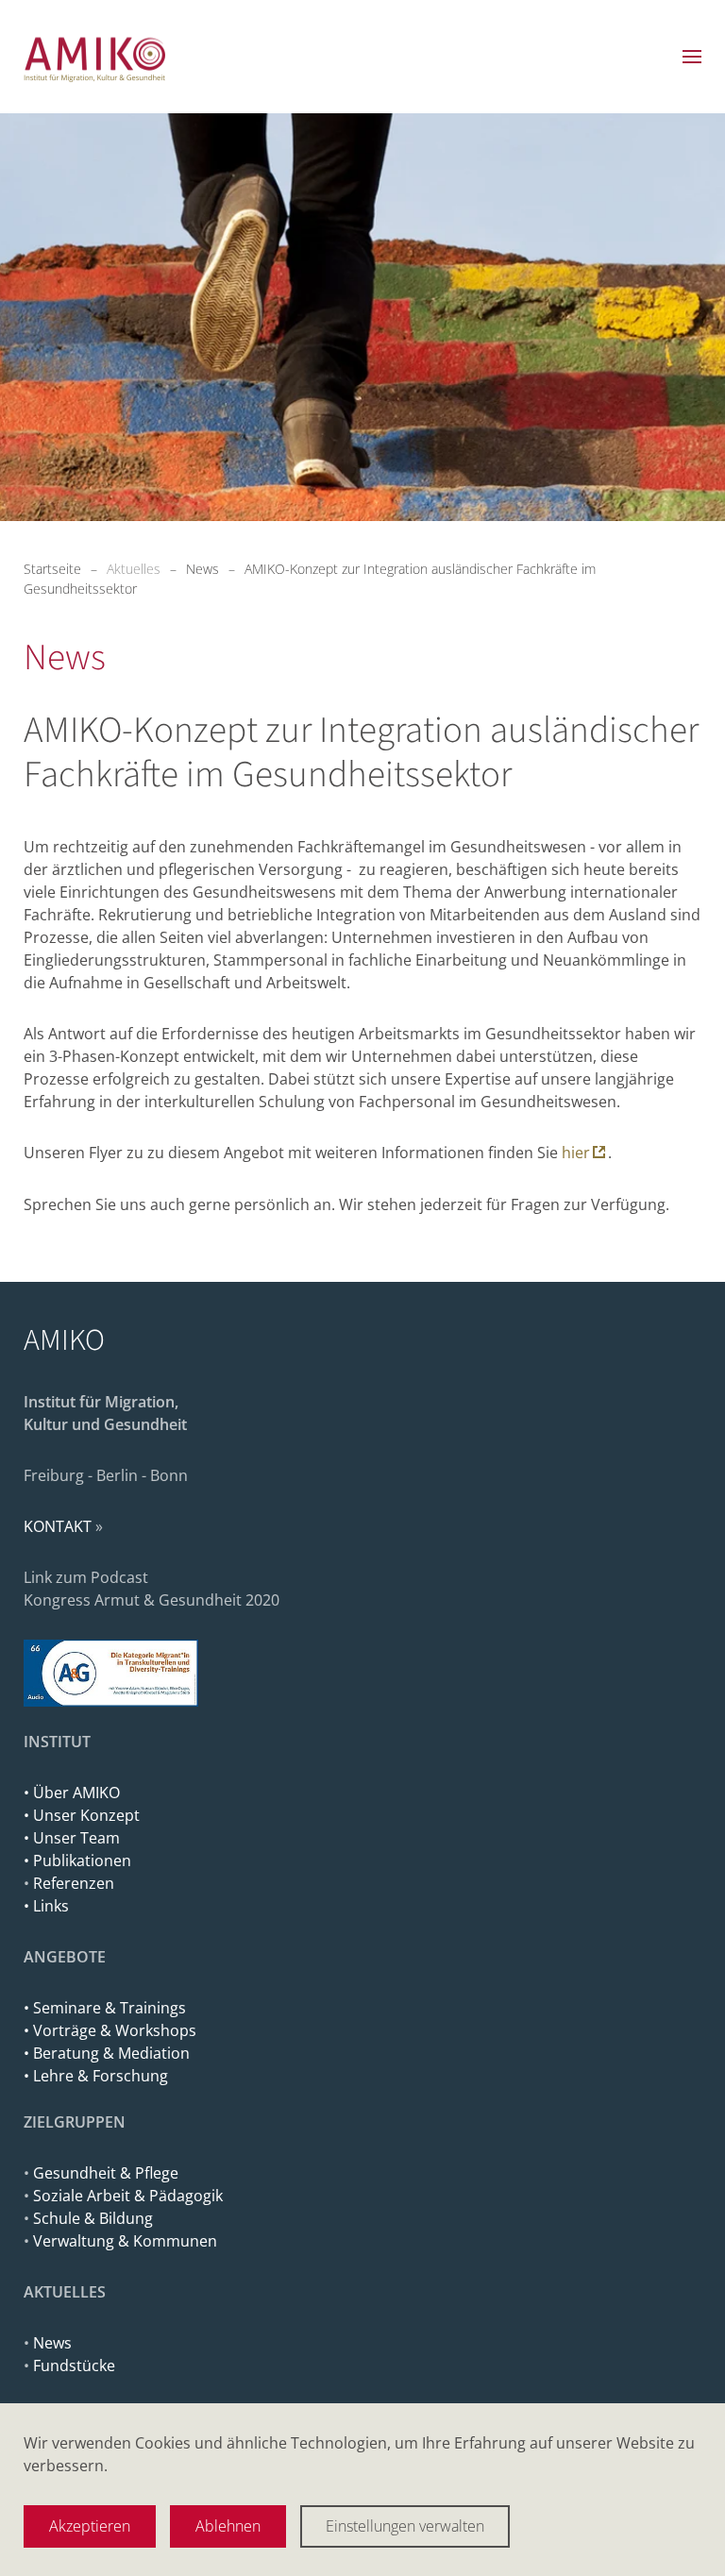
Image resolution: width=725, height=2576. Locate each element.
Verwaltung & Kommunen (125, 2241)
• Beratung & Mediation (107, 2053)
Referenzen (74, 1883)
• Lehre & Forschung (96, 2076)
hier (576, 1153)
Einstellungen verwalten (405, 2526)
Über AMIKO (75, 1793)
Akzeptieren (90, 2526)
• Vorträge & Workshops (110, 2030)
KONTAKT (58, 1526)
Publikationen (82, 1860)
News (52, 2343)
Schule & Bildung (93, 2218)
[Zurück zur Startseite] (94, 57)
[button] (692, 57)
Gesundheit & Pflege (106, 2173)
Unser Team (76, 1838)
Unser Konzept (86, 1815)
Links (51, 1906)
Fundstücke (74, 2366)
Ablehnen (228, 2526)
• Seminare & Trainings (105, 2008)
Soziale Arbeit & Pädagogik (128, 2196)
